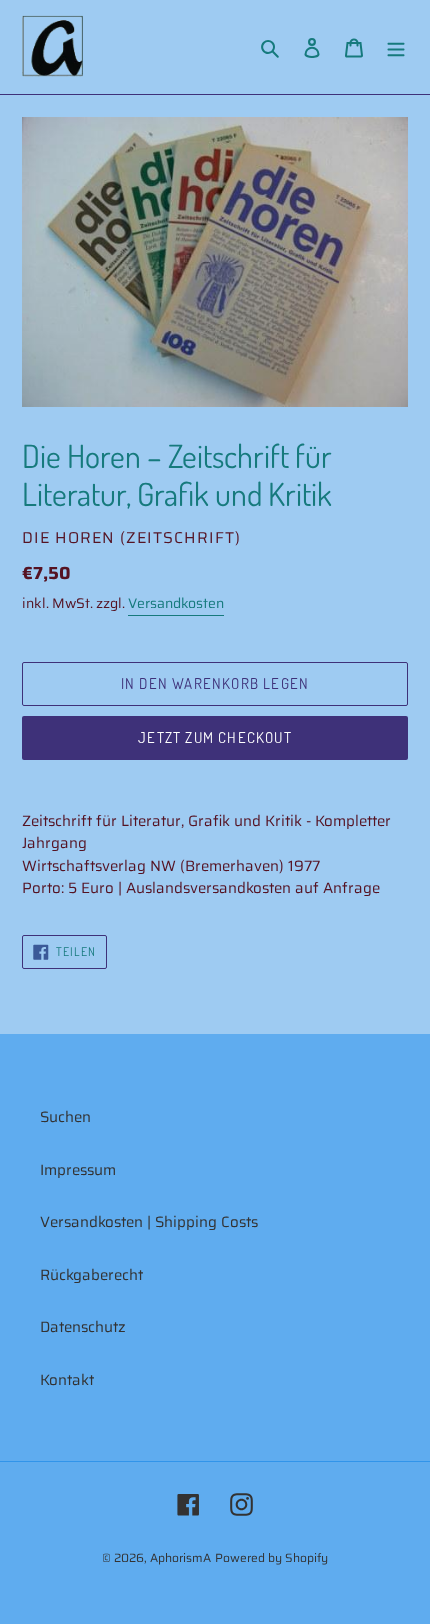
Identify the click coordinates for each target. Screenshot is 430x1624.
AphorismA (180, 1557)
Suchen (65, 1117)
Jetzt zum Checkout (215, 737)
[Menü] (396, 47)
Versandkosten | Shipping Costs (149, 1222)
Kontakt (67, 1380)
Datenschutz (83, 1327)
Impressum (78, 1170)
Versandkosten (176, 603)
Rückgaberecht (91, 1275)
